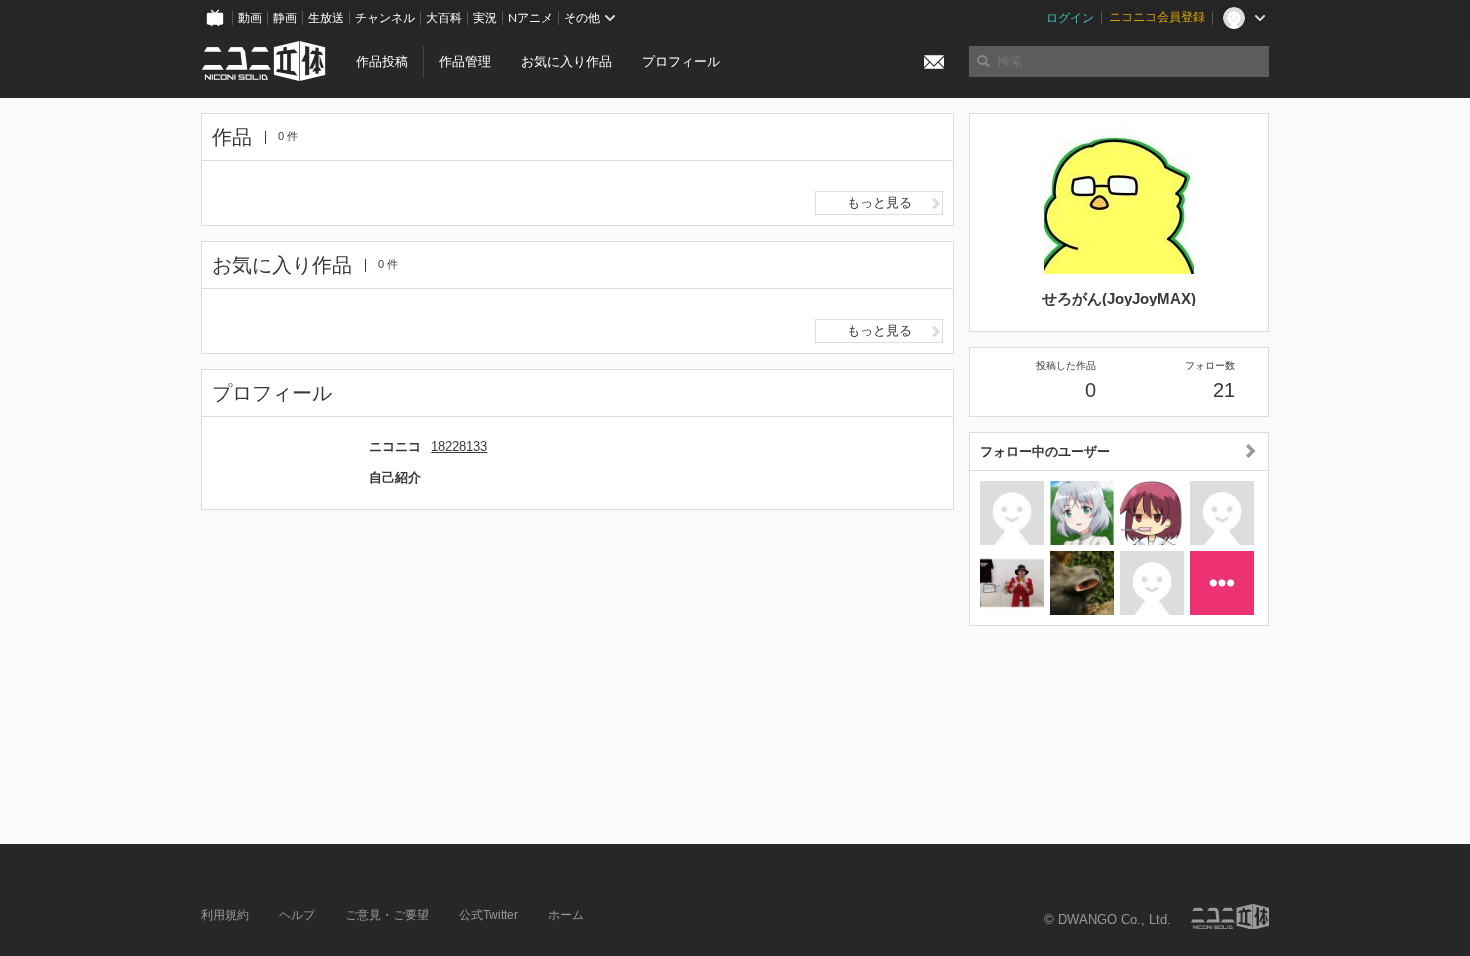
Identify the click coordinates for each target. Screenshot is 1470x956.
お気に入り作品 (566, 61)
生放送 (326, 18)
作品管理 (465, 61)
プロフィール (681, 61)
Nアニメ (530, 18)
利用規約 (225, 915)
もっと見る (879, 202)
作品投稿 (382, 61)
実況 (485, 18)
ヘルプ (297, 915)
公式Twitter (488, 915)
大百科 (444, 18)
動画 (250, 18)
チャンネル (385, 18)
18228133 (459, 446)
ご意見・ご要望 (387, 915)
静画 (285, 18)
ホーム (566, 915)
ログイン (1070, 18)
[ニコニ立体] (1230, 916)
